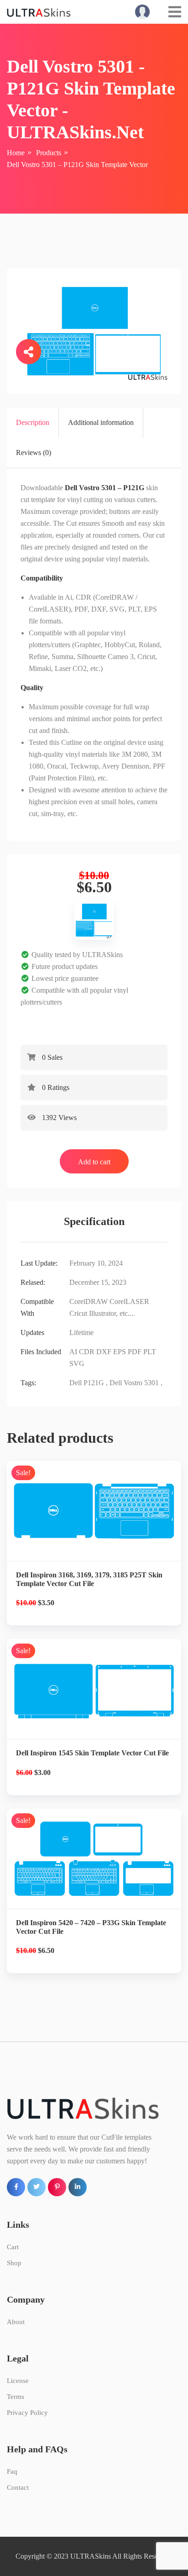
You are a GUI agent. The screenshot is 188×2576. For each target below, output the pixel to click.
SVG (77, 1364)
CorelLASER (129, 1301)
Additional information (101, 422)
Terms (16, 2397)
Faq (12, 2471)
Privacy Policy (27, 2413)
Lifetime (81, 1333)
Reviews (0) (34, 453)
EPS (120, 1352)
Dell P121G (87, 1383)
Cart (13, 2247)
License (18, 2381)
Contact (18, 2487)
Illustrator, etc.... (112, 1313)
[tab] (33, 423)
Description (33, 422)
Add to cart (94, 1162)
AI (73, 1352)
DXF (104, 1352)
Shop (14, 2263)
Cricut (78, 1313)
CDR (87, 1352)
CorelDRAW (89, 1301)
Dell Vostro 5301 (134, 1383)
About (16, 2322)
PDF (135, 1352)
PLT (150, 1352)
